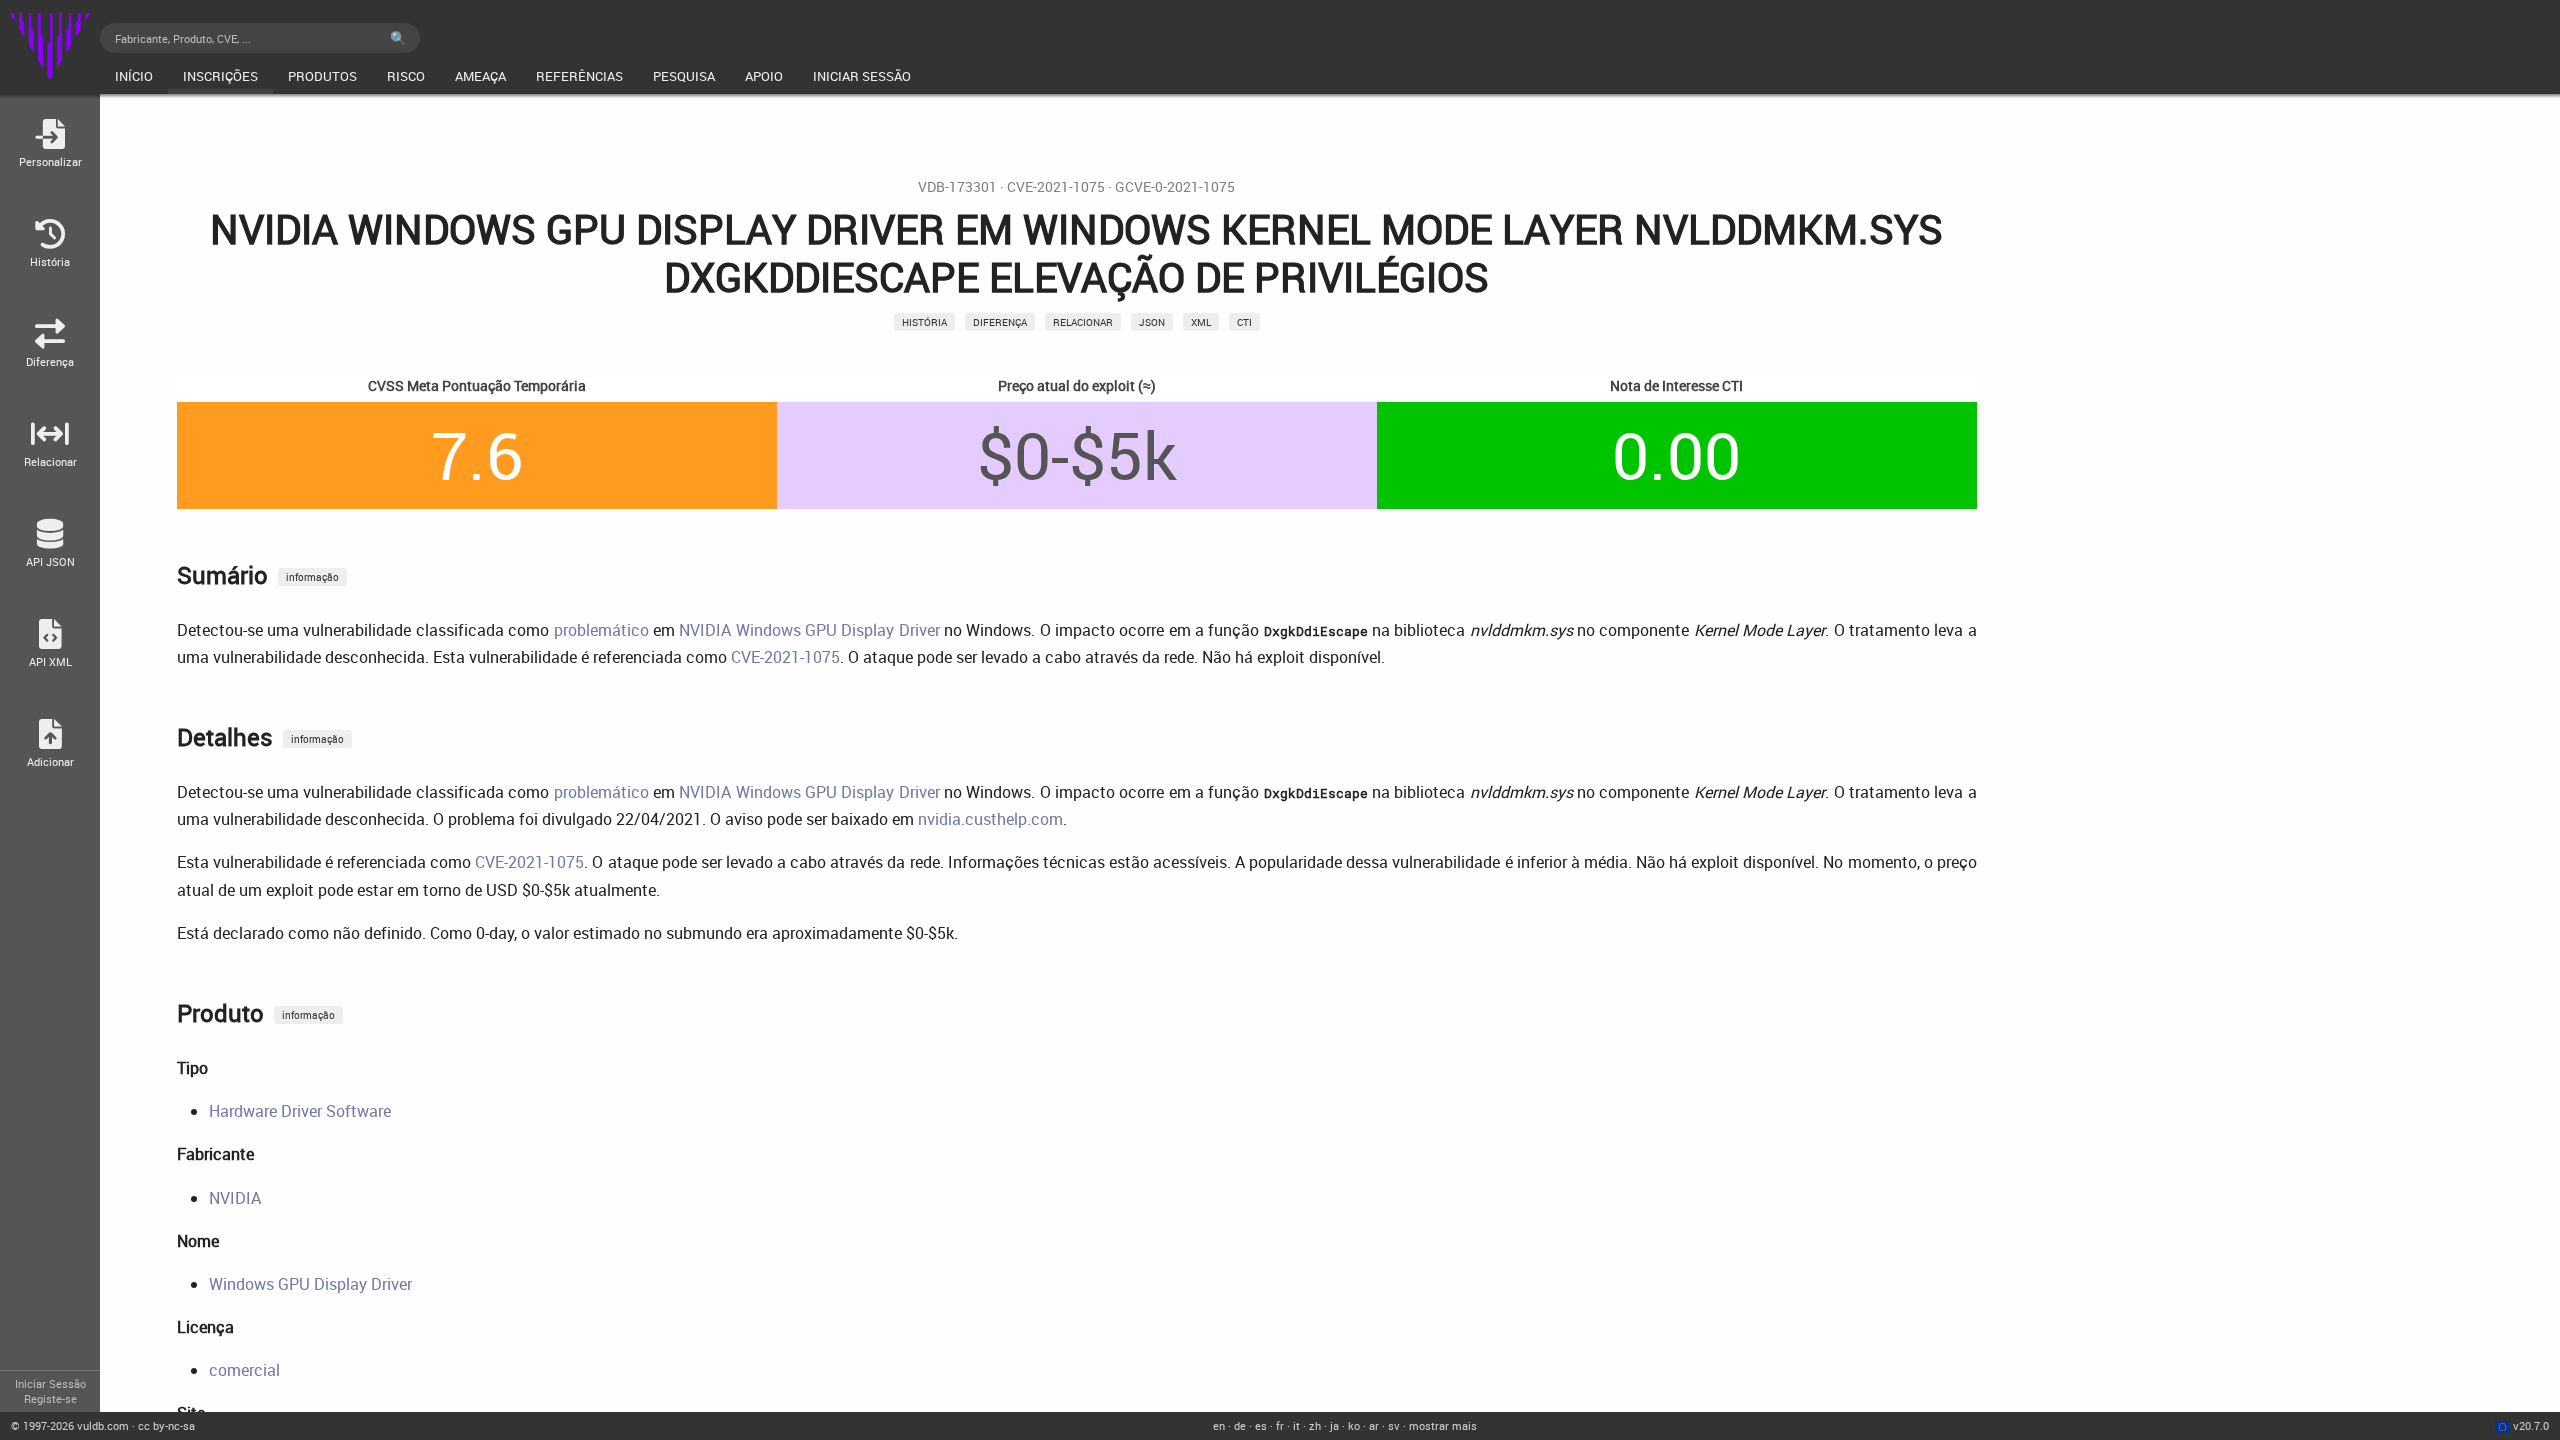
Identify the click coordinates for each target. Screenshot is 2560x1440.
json (1152, 322)
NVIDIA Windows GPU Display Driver (809, 630)
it (1296, 1425)
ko (1354, 1425)
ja (1334, 1425)
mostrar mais (1443, 1425)
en (1219, 1425)
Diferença (1000, 322)
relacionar (1083, 322)
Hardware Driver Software (300, 1111)
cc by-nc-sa (166, 1425)
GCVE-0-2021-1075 (1175, 187)
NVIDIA (235, 1198)
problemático (601, 630)
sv (1394, 1425)
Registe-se (50, 1398)
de (1240, 1425)
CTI (1244, 322)
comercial (244, 1370)
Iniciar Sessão (50, 1383)
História (924, 322)
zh (1315, 1425)
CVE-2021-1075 (1056, 187)
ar (1374, 1425)
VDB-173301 (957, 187)
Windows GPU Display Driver (310, 1284)
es (1261, 1425)
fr (1280, 1425)
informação (312, 577)
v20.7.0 (2531, 1425)
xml (1201, 322)
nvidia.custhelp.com (990, 819)
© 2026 (70, 1425)
